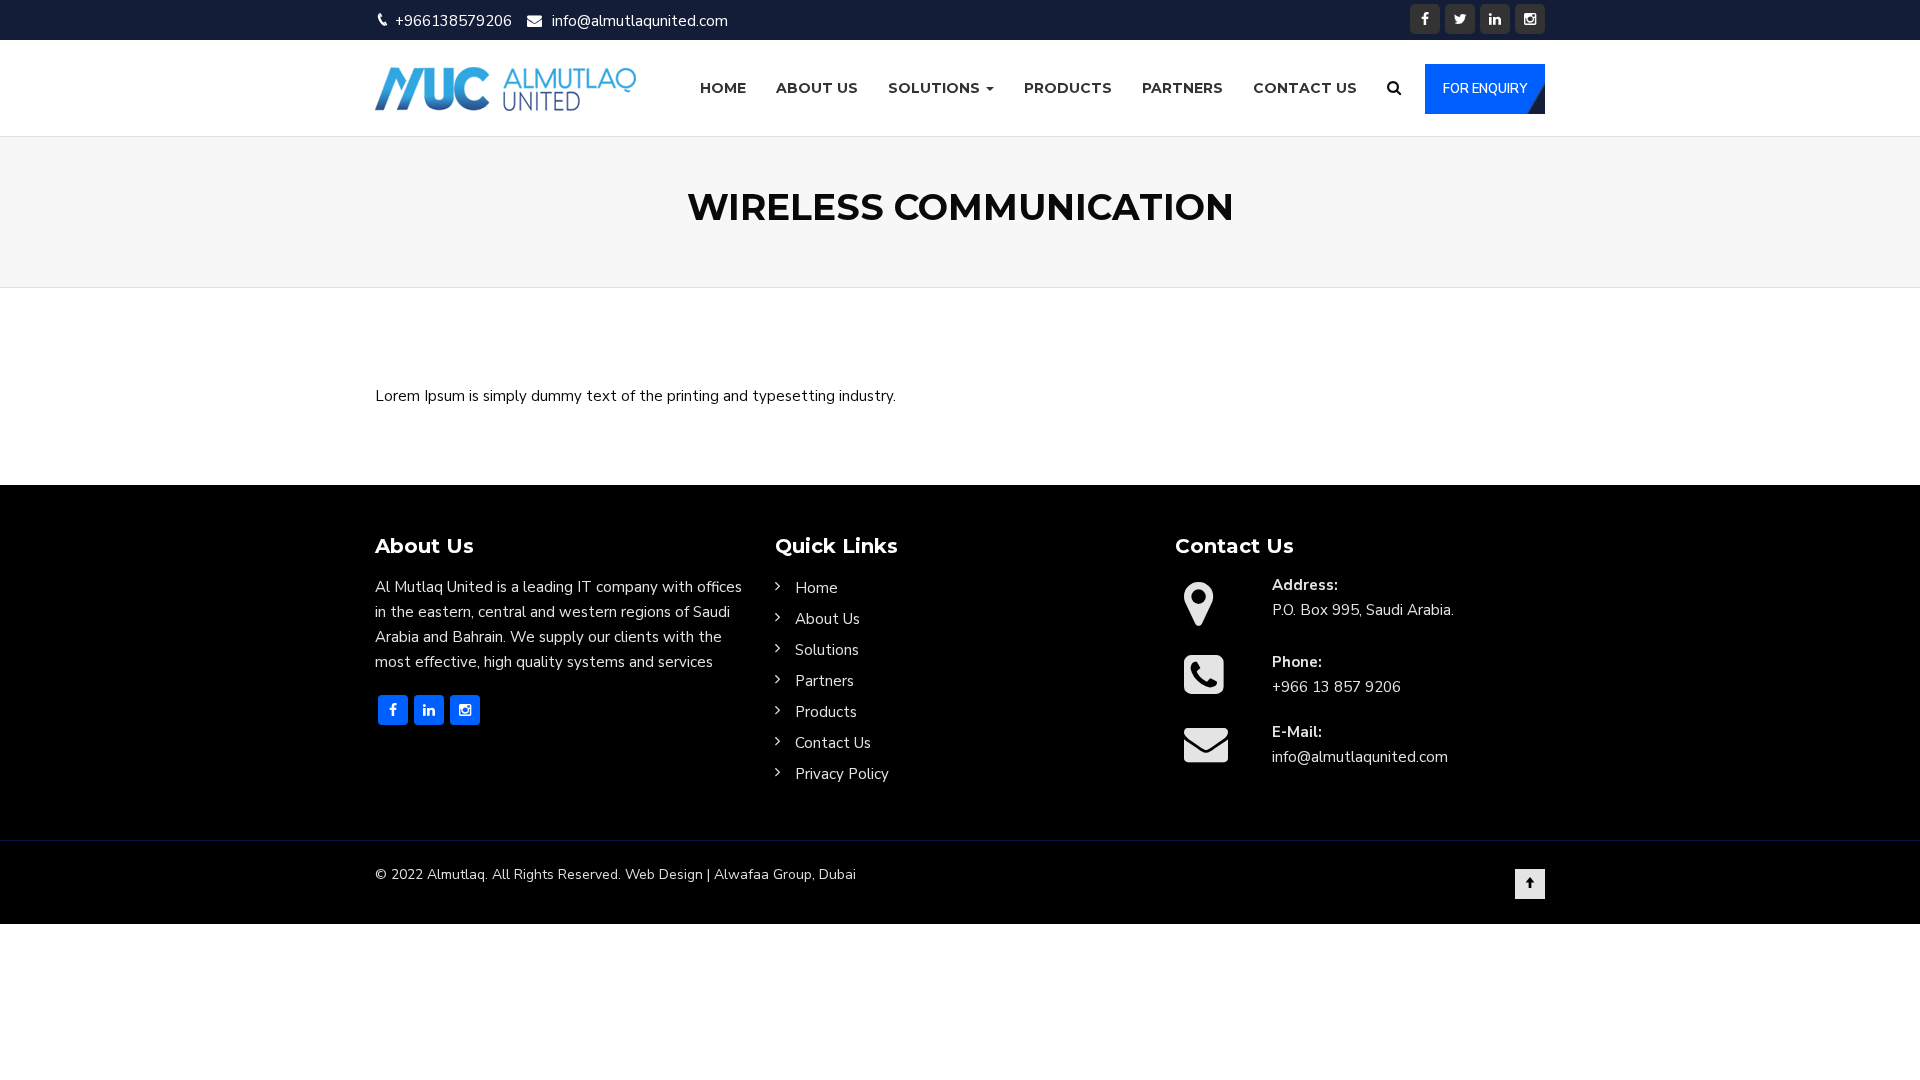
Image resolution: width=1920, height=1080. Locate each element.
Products (1068, 88)
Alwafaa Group (763, 874)
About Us (817, 88)
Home (723, 88)
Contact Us (1305, 88)
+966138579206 (453, 21)
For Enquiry (1485, 89)
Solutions (936, 88)
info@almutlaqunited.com (640, 21)
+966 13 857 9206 (1336, 687)
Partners (1182, 88)
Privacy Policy (842, 774)
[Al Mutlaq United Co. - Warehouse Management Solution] (506, 88)
